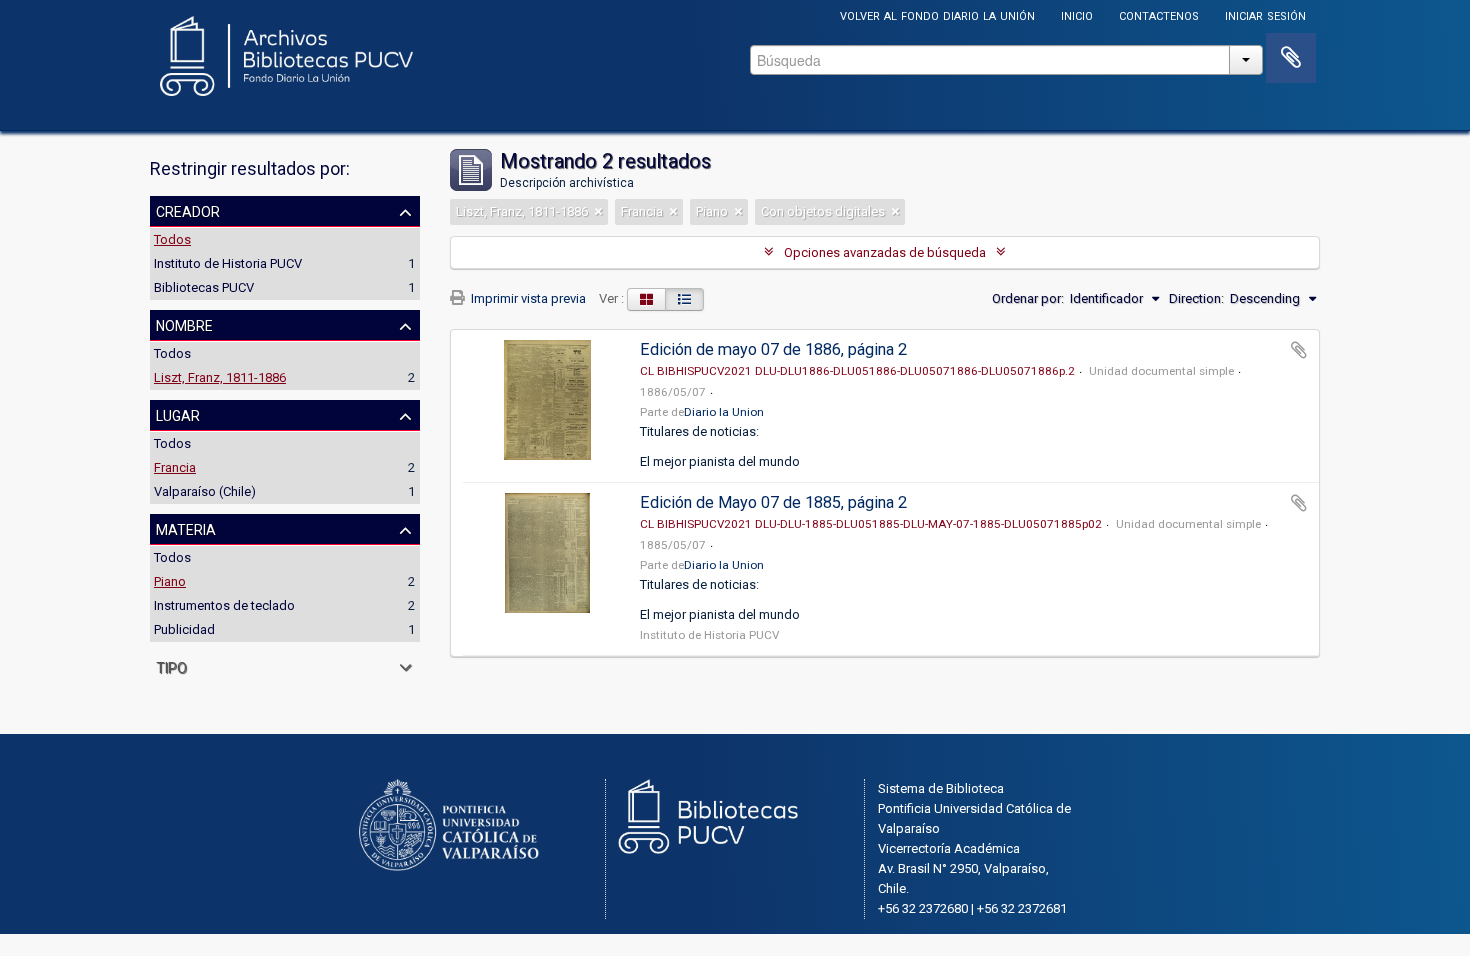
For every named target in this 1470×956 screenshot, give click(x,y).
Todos (172, 239)
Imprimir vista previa (527, 298)
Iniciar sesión (1265, 14)
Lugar (178, 414)
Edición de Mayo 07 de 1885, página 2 (773, 502)
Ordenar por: (1028, 298)
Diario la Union (724, 412)
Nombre (184, 324)
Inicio (1077, 14)
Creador (188, 210)
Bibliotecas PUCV (204, 287)
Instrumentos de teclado (224, 605)
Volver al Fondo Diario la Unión (937, 14)
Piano (170, 581)
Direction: (1196, 298)
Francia (175, 467)
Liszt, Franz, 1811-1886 (220, 377)
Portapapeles (1291, 58)
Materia (186, 528)
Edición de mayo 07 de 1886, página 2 (773, 349)
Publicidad (184, 629)
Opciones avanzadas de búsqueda (885, 252)
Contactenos (1159, 14)
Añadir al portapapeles (1299, 350)
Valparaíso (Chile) (205, 491)
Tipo (171, 666)
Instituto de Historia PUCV (228, 263)
